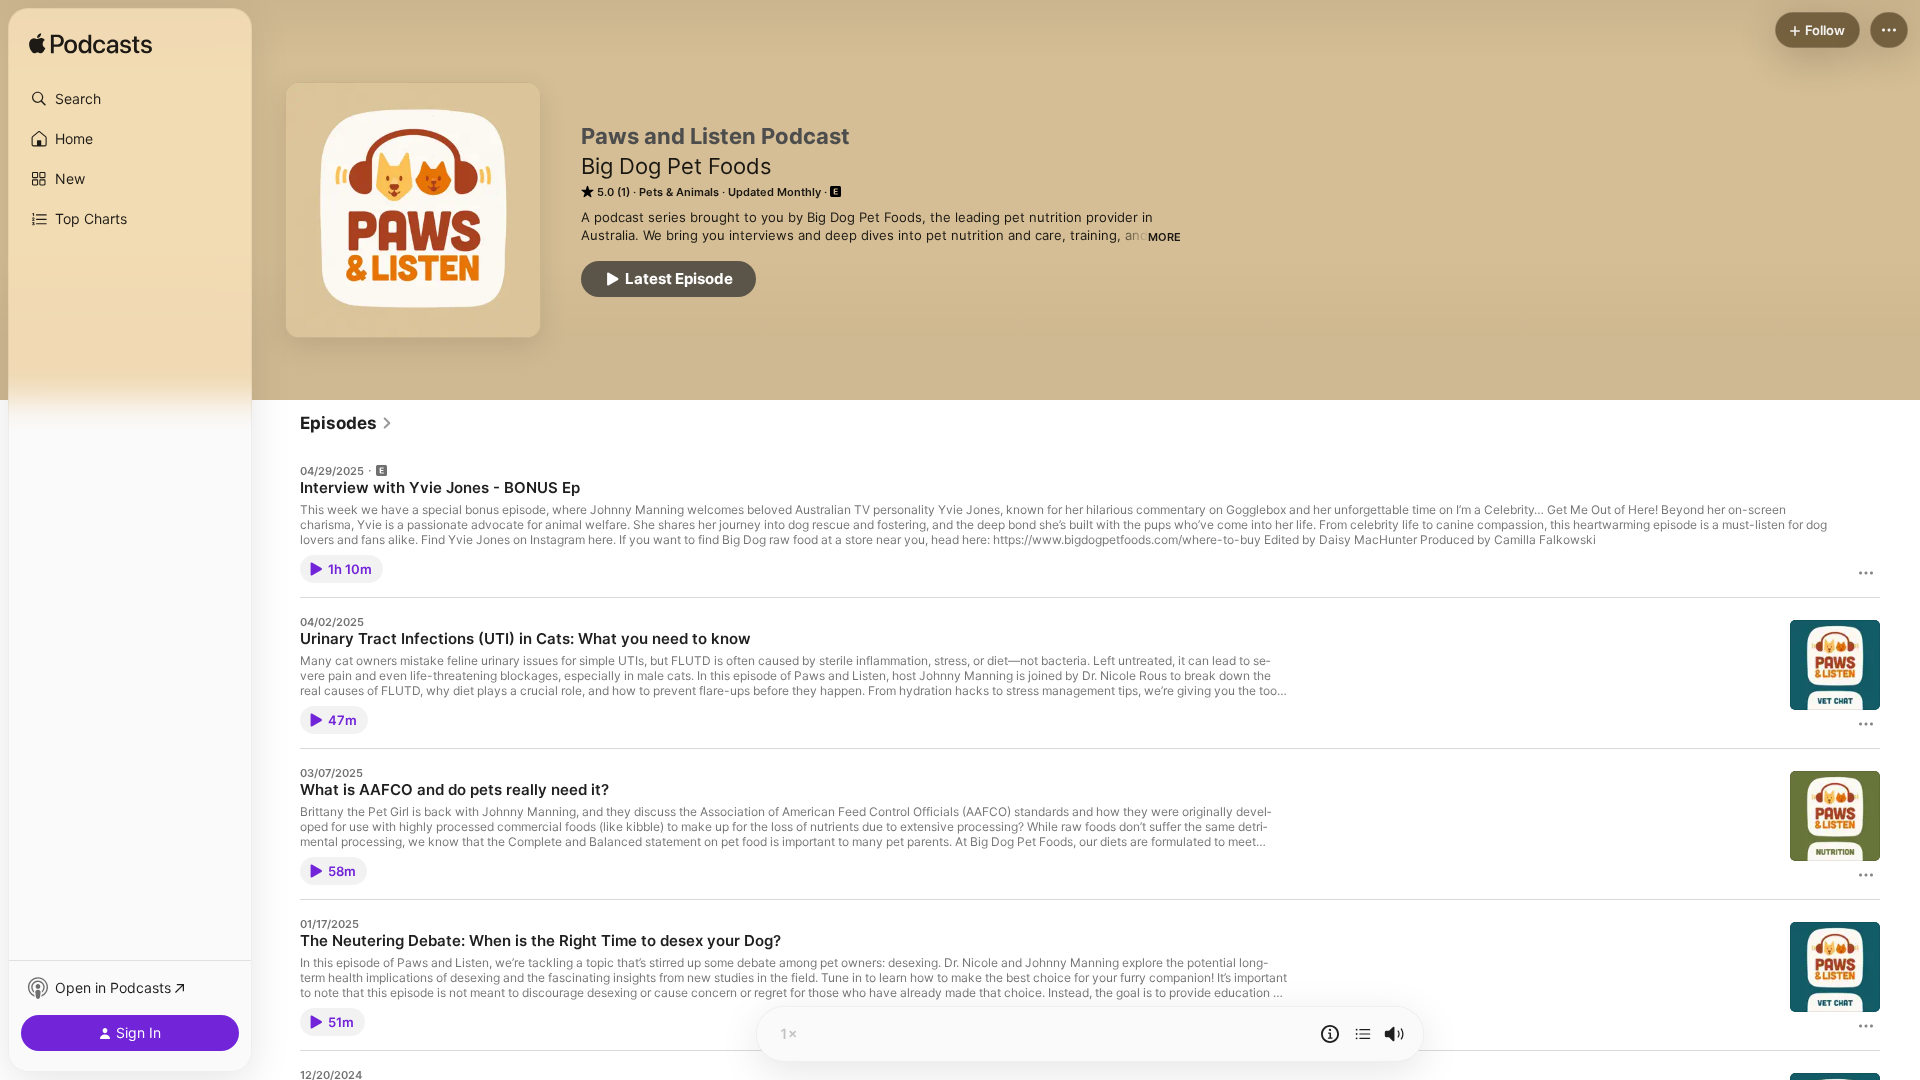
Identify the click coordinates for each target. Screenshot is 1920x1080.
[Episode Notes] (1330, 1034)
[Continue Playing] (1363, 1034)
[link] (346, 423)
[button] (130, 99)
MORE (1164, 237)
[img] (90, 45)
